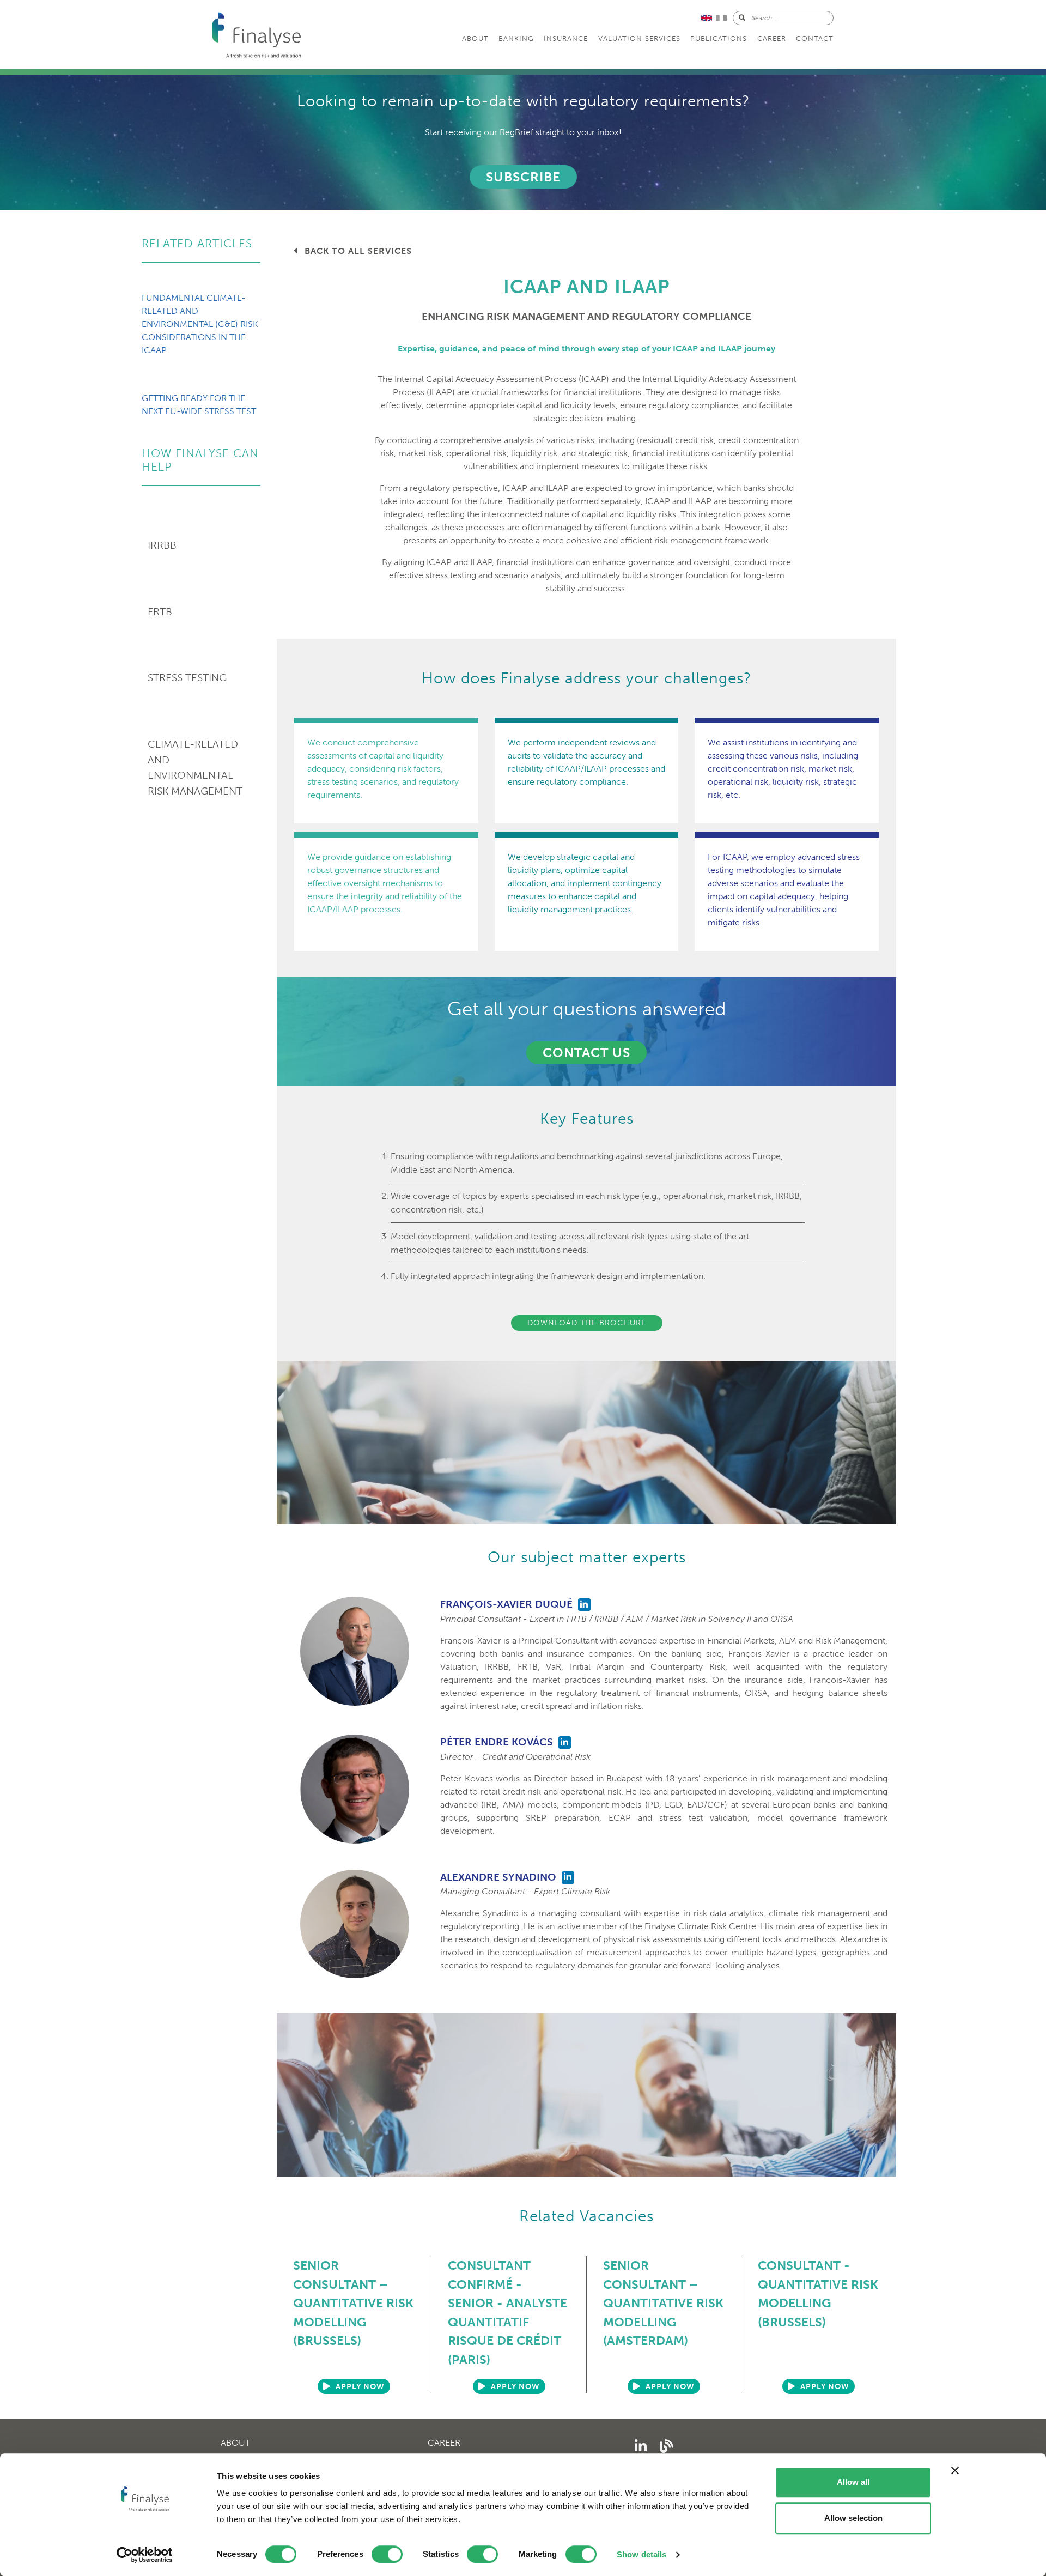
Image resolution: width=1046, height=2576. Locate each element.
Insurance (566, 38)
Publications (719, 38)
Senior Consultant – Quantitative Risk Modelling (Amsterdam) (663, 2303)
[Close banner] (955, 2470)
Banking (516, 38)
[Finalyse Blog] (667, 2447)
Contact (815, 38)
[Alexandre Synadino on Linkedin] (568, 1878)
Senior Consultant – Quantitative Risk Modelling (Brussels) (353, 2303)
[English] (709, 17)
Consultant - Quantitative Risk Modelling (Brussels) (818, 2294)
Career (772, 38)
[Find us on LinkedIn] (641, 2447)
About (475, 38)
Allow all (853, 2482)
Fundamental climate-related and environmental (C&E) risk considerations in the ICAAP (200, 324)
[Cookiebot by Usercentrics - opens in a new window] (145, 2555)
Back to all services (357, 251)
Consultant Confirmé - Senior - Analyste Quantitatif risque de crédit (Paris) (507, 2313)
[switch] (387, 2554)
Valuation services (639, 38)
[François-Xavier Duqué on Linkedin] (584, 1605)
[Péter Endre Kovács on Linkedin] (565, 1742)
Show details (641, 2554)
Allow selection (853, 2518)
